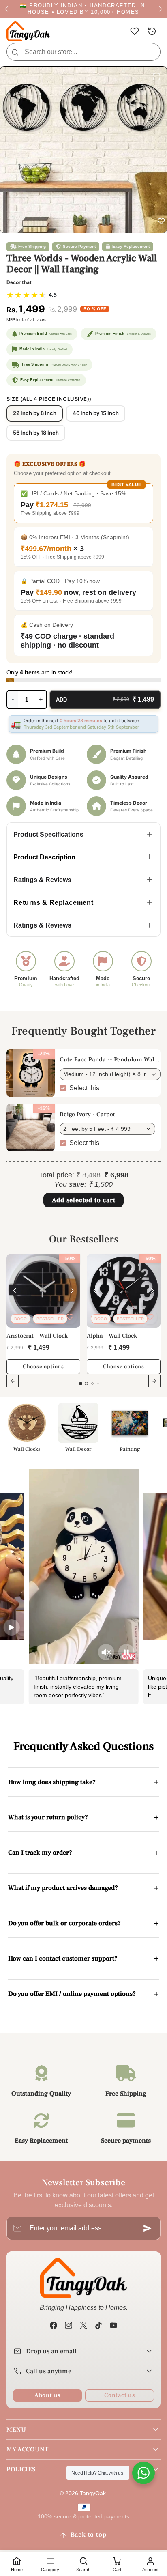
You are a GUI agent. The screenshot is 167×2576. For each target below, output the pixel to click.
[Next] (72, 1291)
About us (47, 2395)
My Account (27, 2449)
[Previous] (15, 1291)
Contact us (120, 2395)
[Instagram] (68, 2325)
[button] (134, 31)
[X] (83, 2325)
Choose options (43, 1367)
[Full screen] (156, 77)
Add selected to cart (84, 1200)
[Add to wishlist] (70, 1317)
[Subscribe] (148, 2228)
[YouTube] (114, 2325)
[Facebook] (53, 2325)
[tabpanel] (83, 1326)
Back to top (89, 2535)
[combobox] (83, 52)
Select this (84, 1088)
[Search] (15, 52)
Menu (16, 2430)
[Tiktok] (99, 2325)
